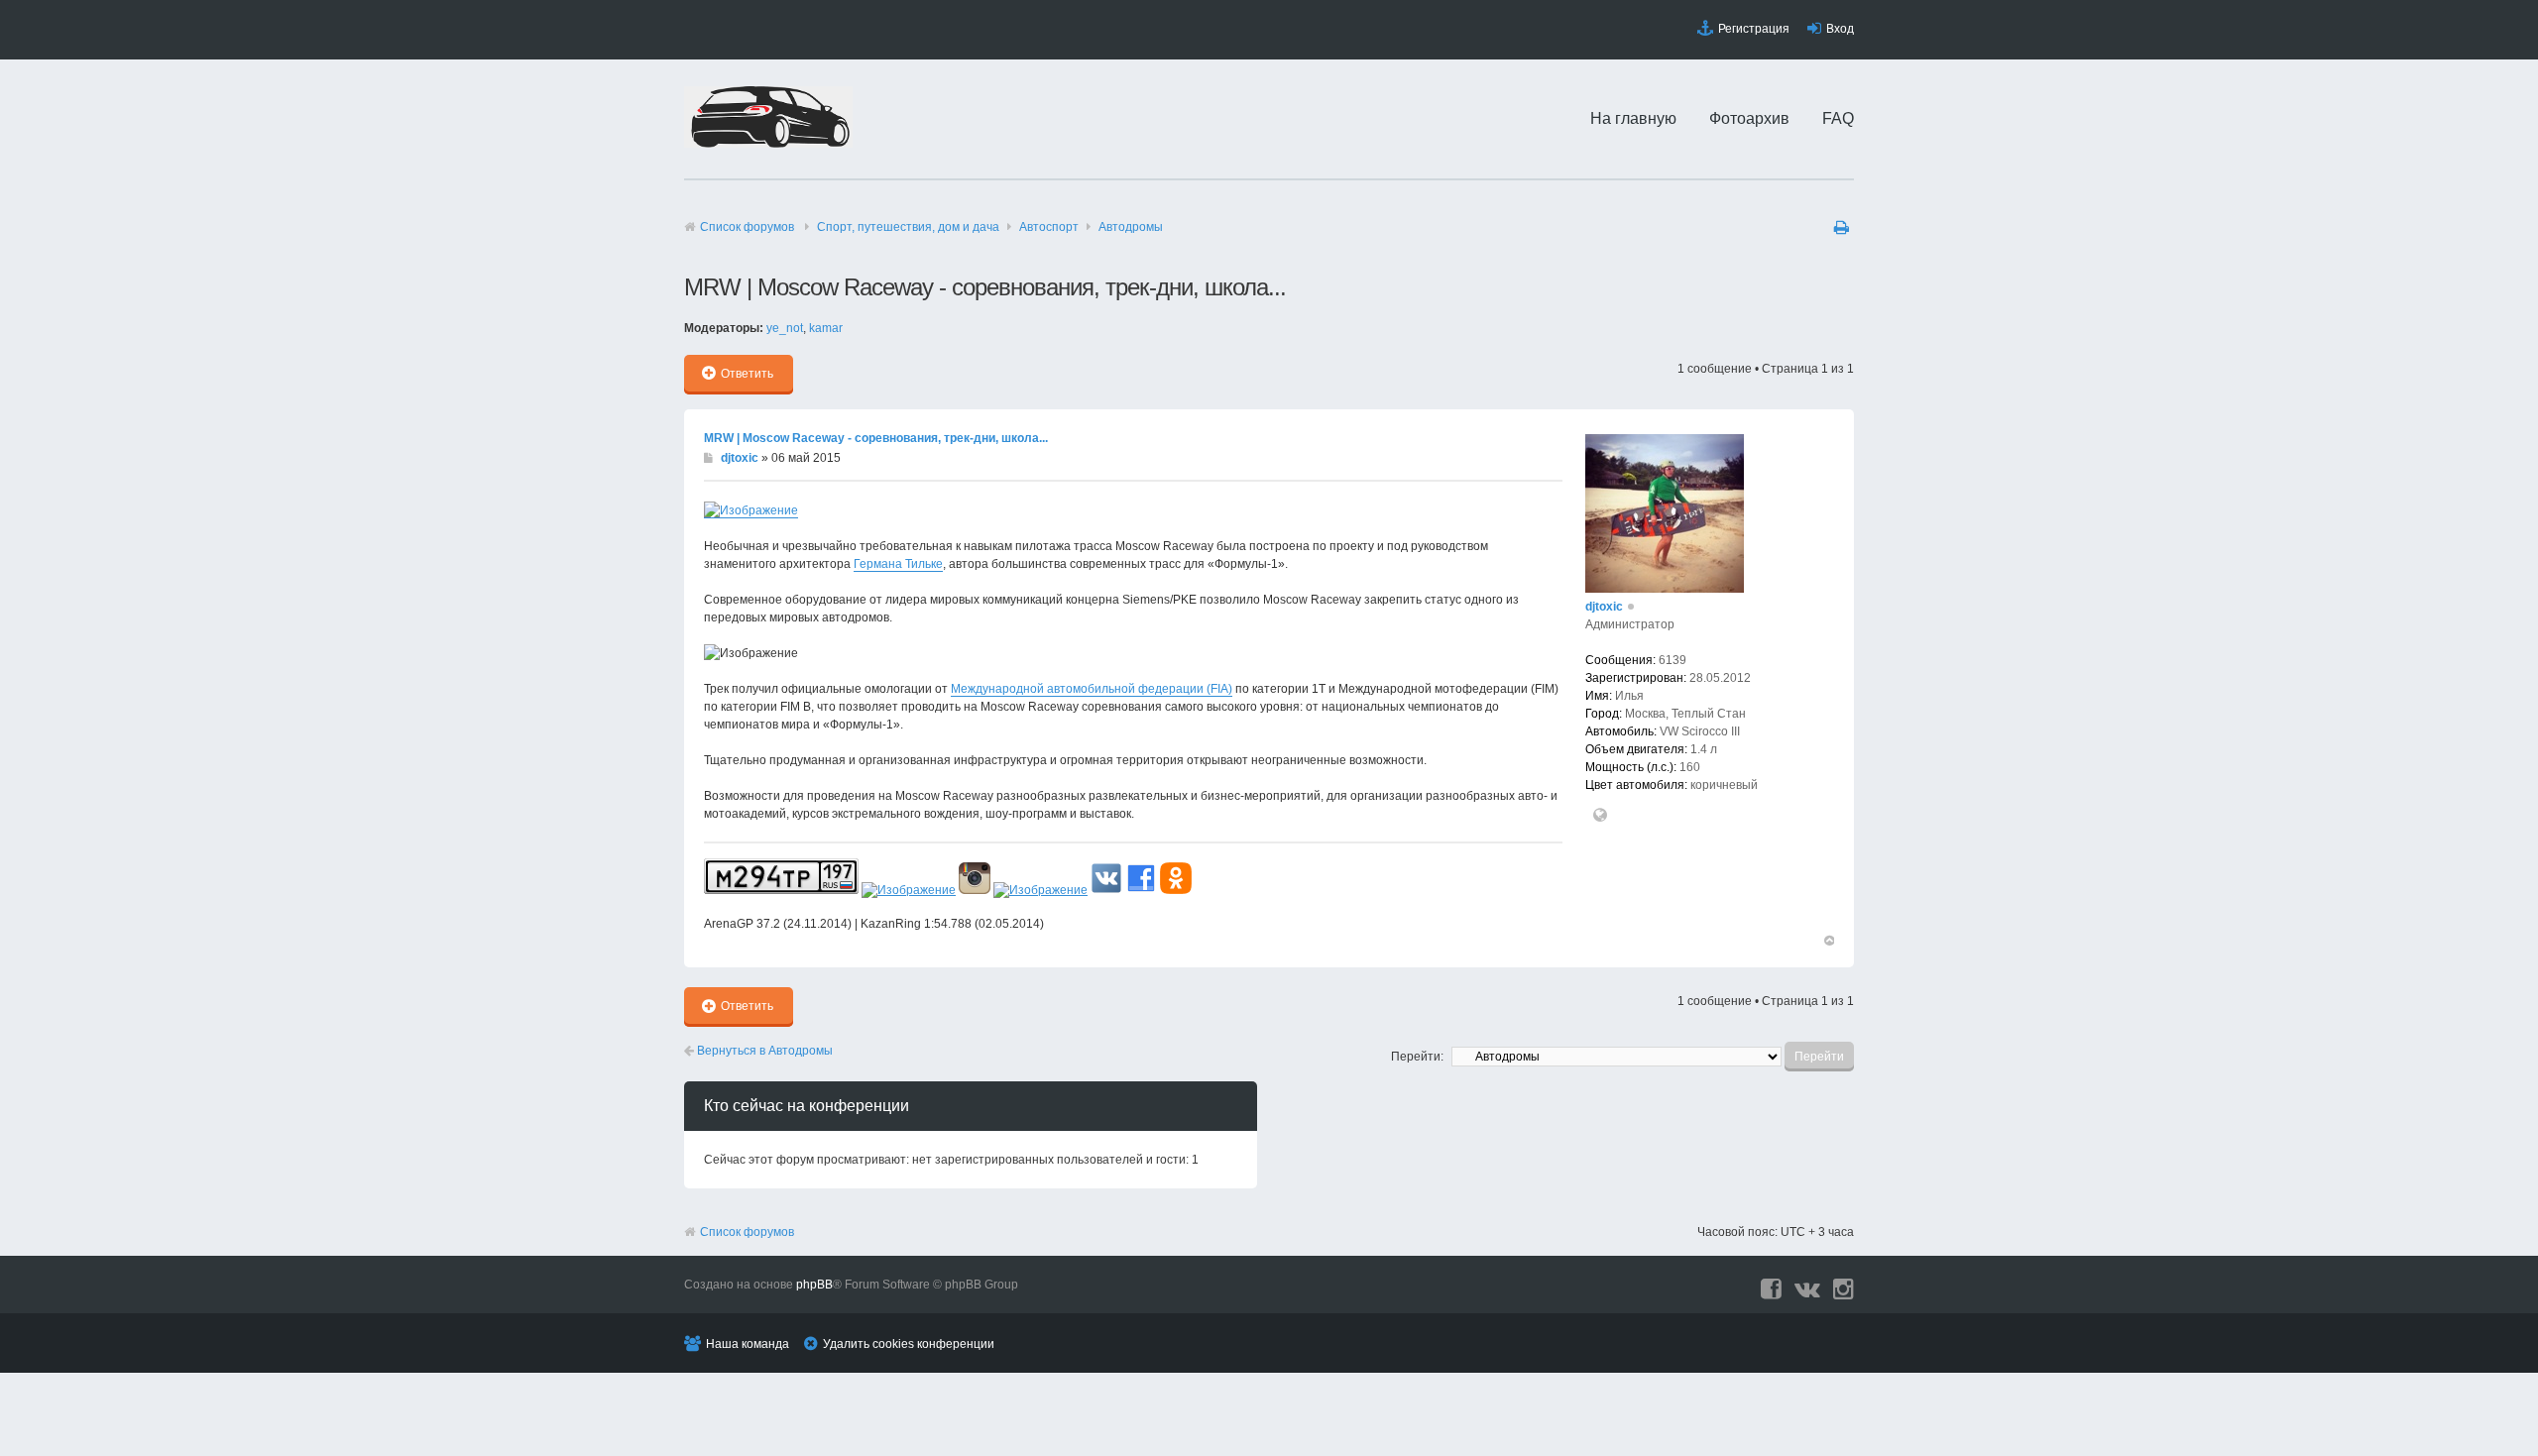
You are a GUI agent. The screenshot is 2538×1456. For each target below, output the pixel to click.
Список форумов (747, 227)
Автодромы (1131, 227)
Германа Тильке (898, 564)
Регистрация (1754, 29)
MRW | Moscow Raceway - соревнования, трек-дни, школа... (876, 438)
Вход (1840, 29)
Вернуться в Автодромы (763, 1051)
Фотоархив (1749, 118)
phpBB (814, 1285)
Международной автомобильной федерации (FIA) (1092, 689)
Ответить (747, 374)
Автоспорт (1049, 227)
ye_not (785, 328)
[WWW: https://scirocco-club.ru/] (1600, 817)
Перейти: (1417, 1057)
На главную (1633, 118)
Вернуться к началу (1828, 940)
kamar (826, 328)
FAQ (1838, 118)
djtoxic (740, 458)
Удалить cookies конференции (909, 1344)
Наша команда (748, 1344)
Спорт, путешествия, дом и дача (908, 227)
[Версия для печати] (1844, 227)
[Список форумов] (768, 144)
